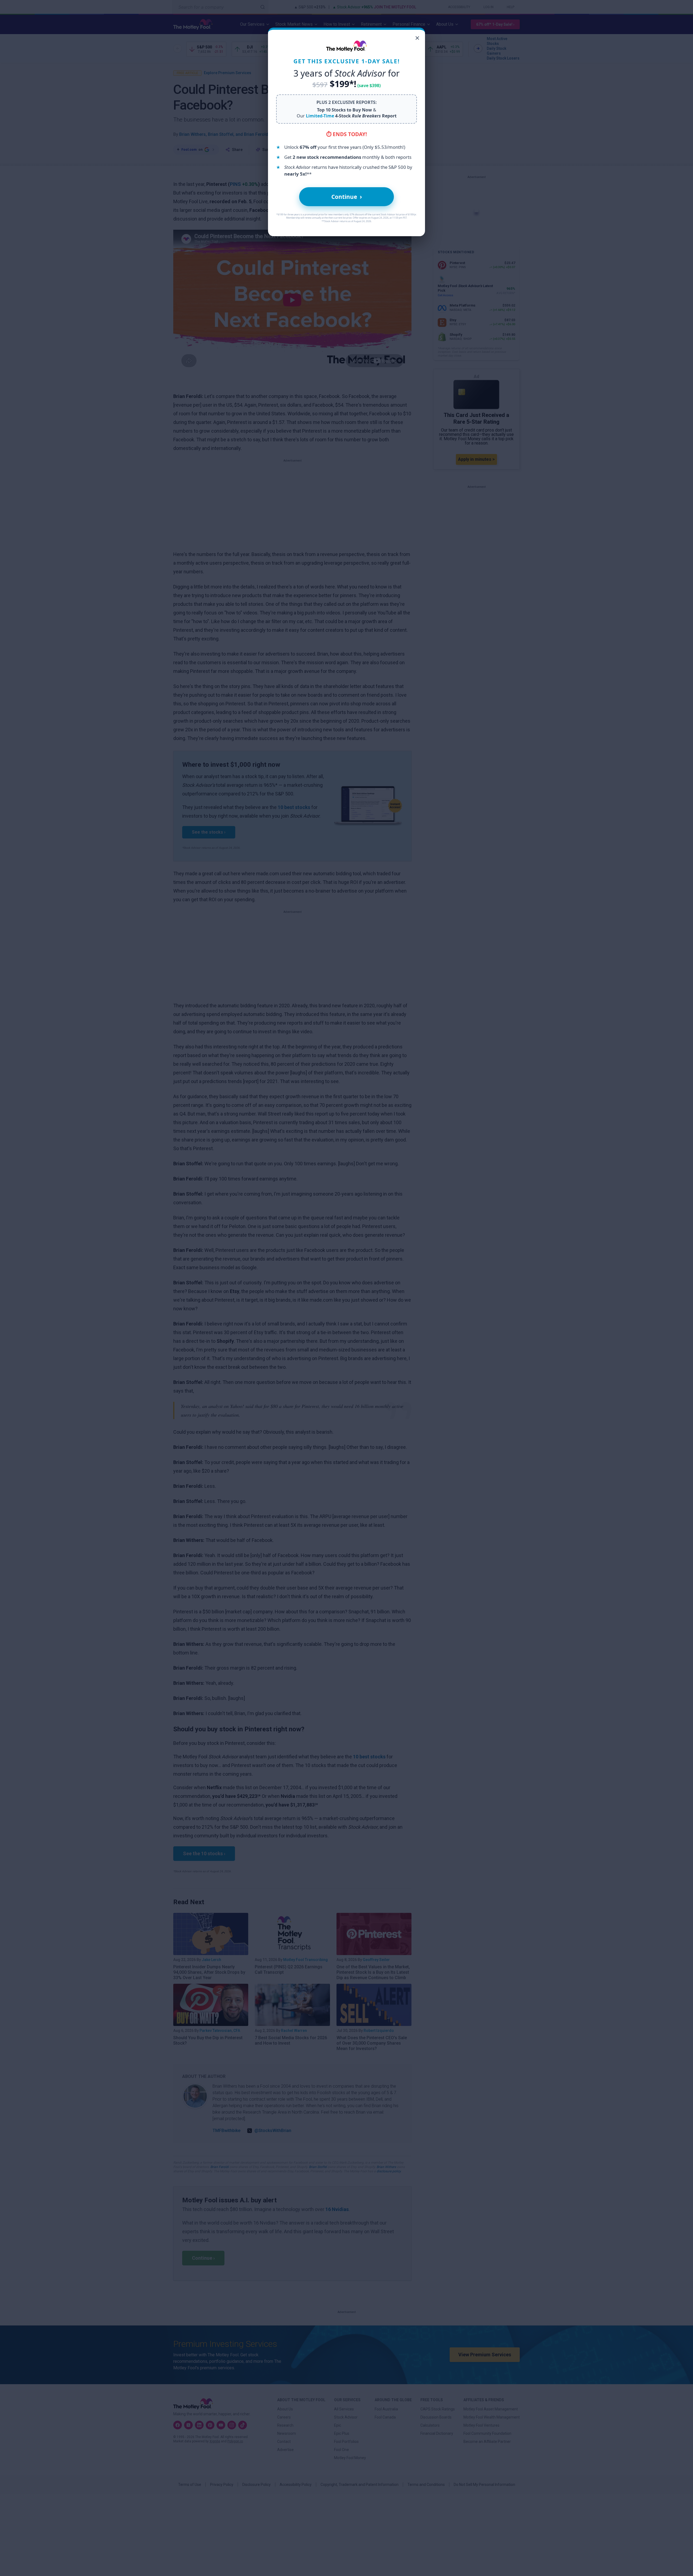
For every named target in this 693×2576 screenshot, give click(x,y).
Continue (347, 197)
